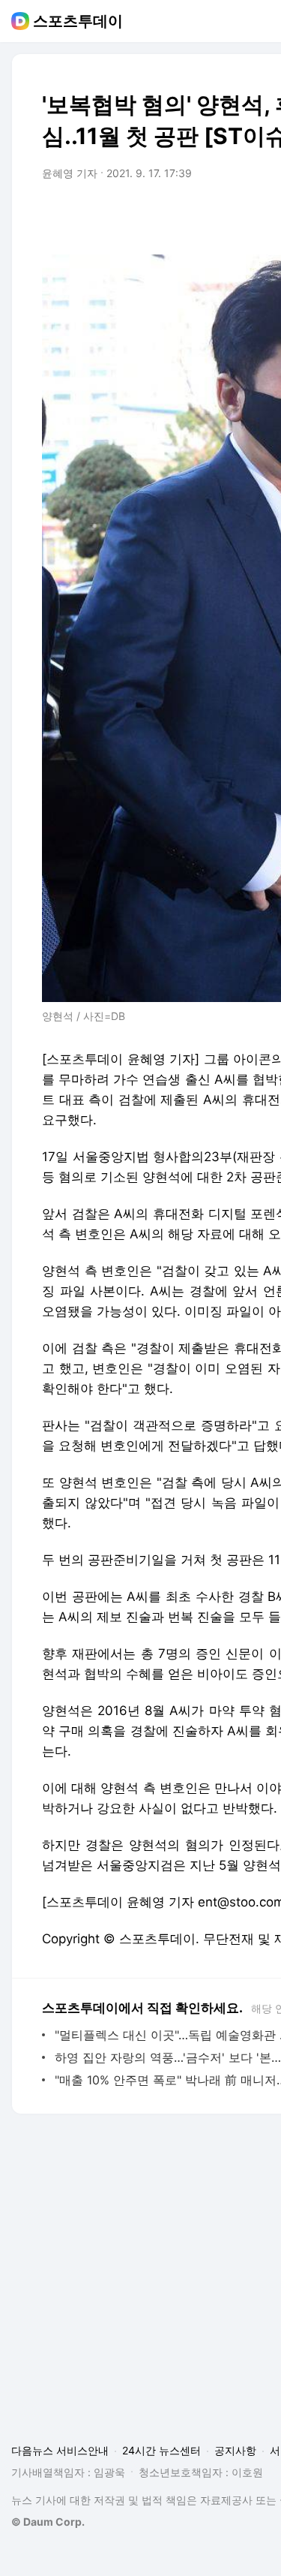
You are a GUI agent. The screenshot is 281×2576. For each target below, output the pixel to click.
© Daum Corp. (48, 2522)
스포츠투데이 (78, 21)
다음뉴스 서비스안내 (60, 2450)
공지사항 (235, 2450)
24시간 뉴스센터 (161, 2450)
